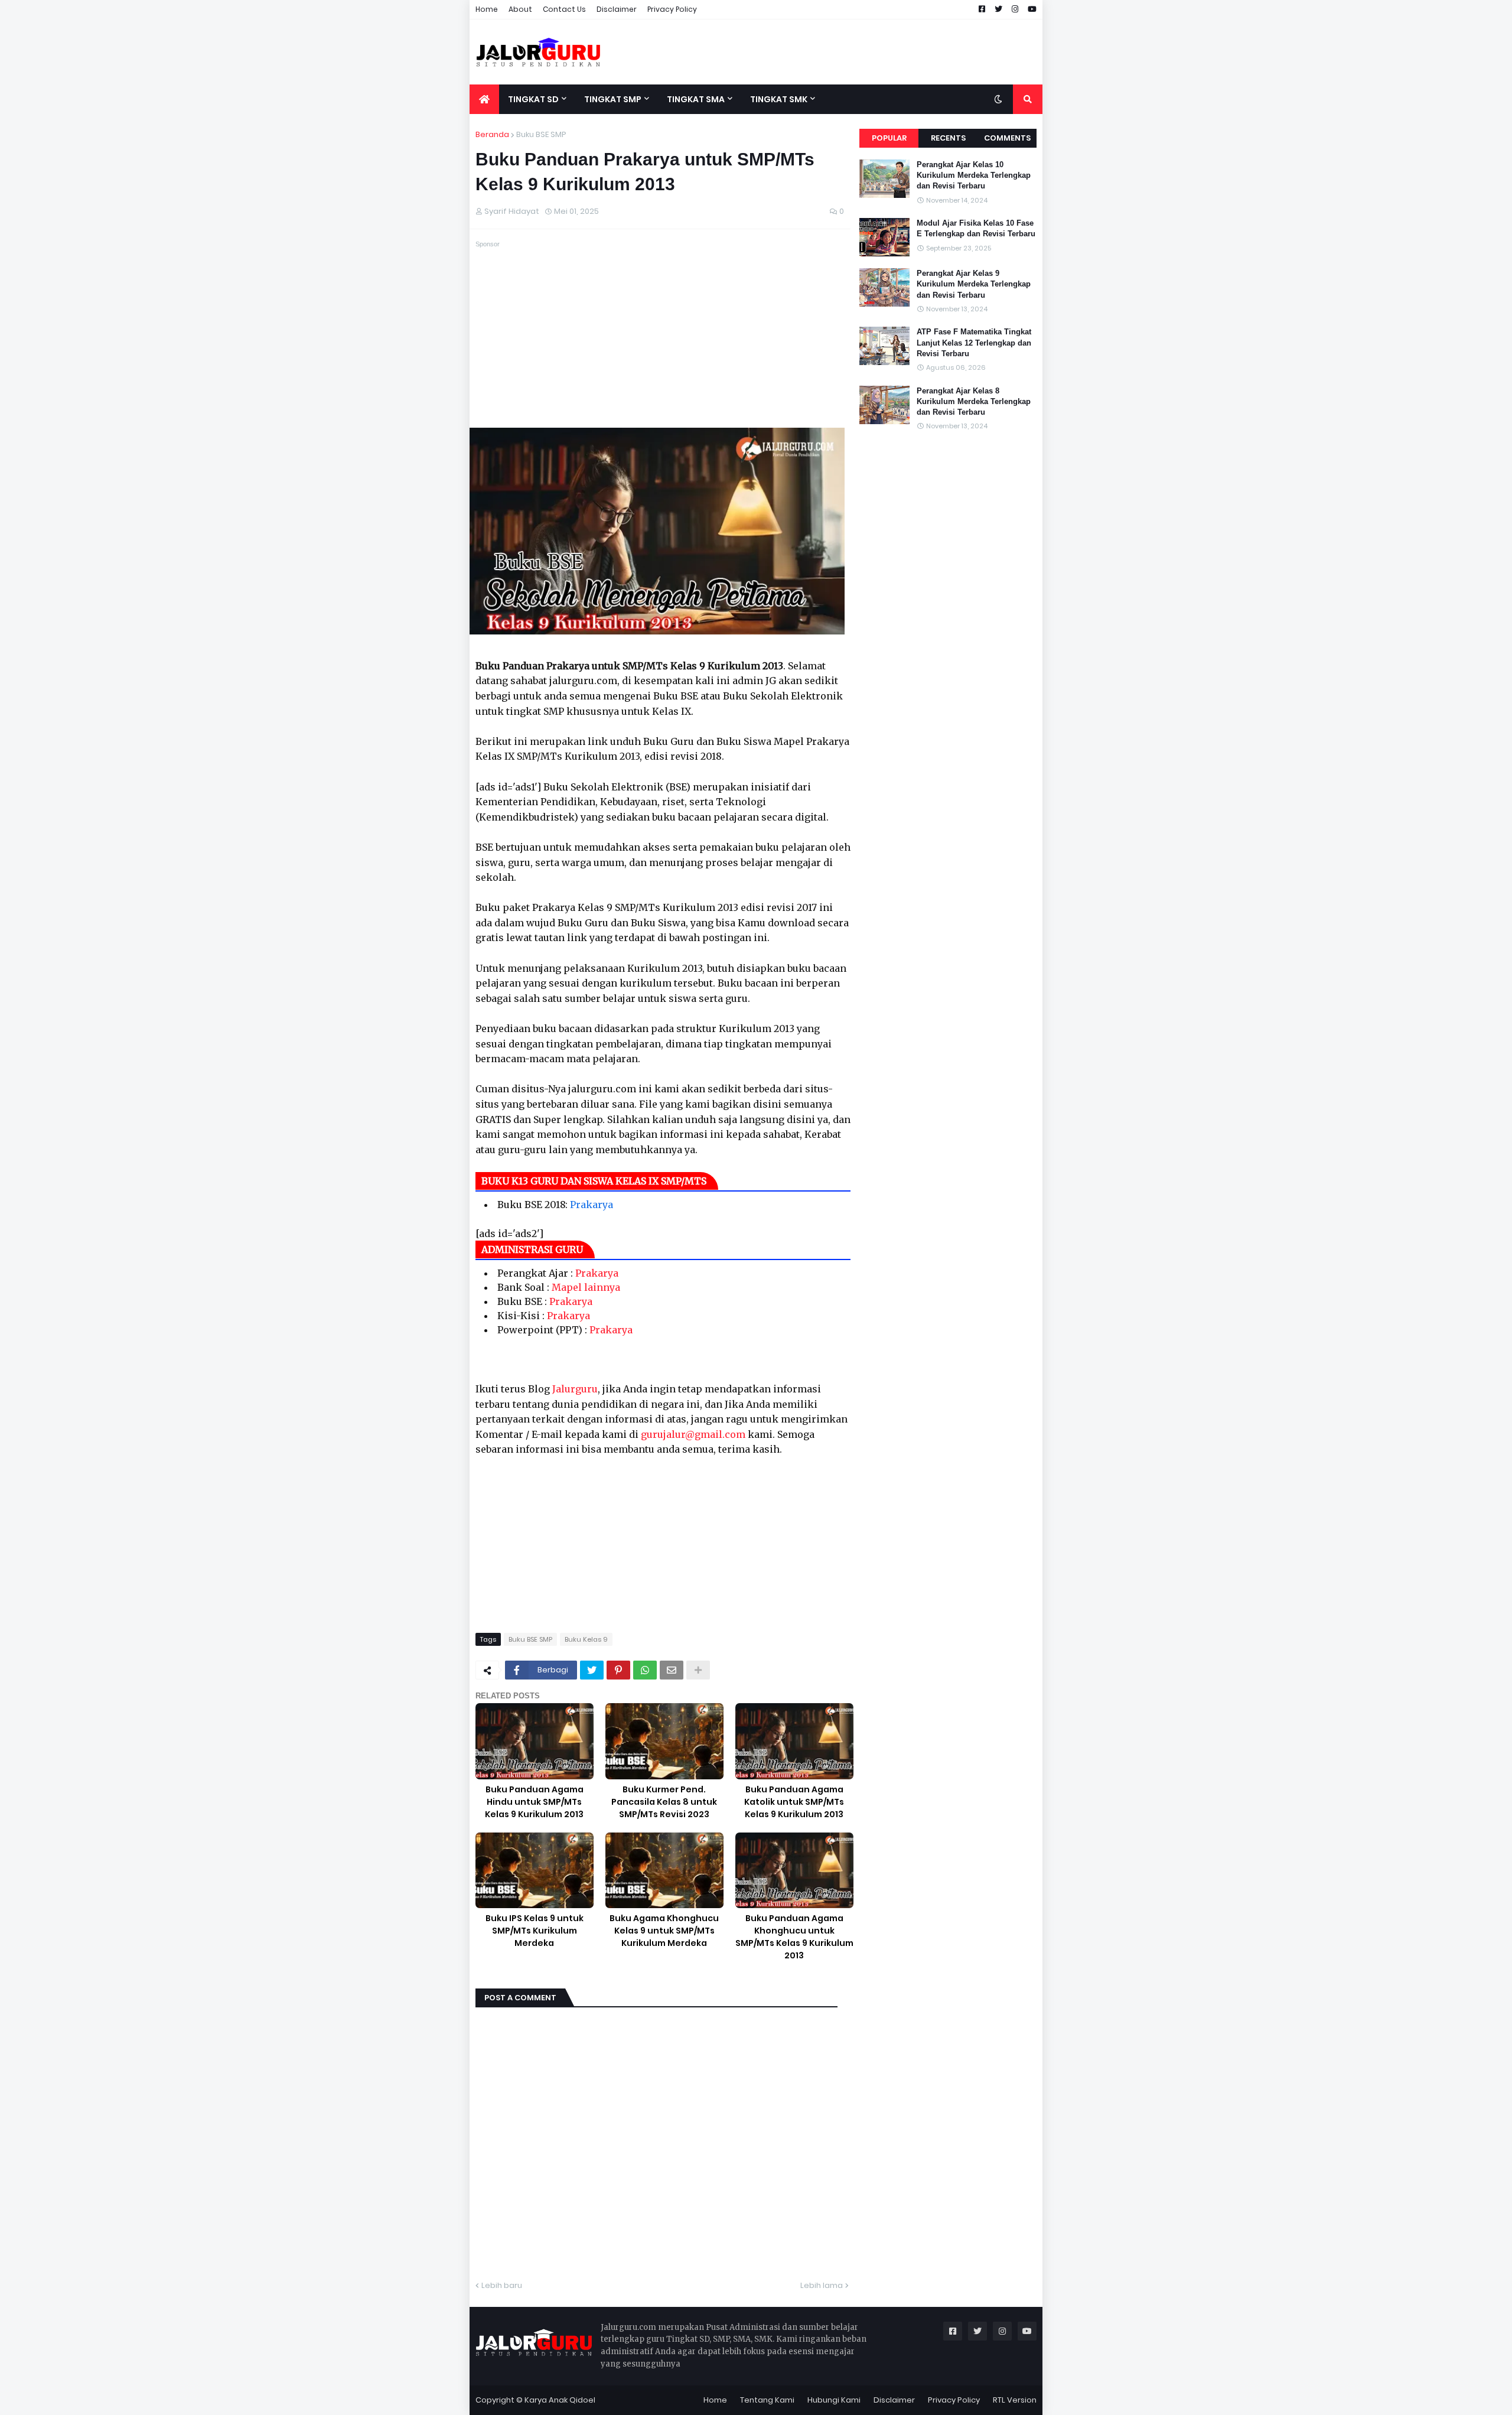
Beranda (492, 134)
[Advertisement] (827, 52)
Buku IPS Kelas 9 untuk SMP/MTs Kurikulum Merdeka (535, 1931)
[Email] (672, 1670)
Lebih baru (502, 2285)
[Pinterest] (618, 1670)
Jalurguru (575, 1389)
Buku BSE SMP (541, 134)
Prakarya (592, 1205)
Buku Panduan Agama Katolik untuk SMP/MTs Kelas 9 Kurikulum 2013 (794, 1802)
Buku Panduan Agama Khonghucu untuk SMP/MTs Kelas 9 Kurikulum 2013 (794, 1937)
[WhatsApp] (645, 1670)
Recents (948, 138)
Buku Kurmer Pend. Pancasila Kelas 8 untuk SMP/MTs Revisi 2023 (664, 1802)
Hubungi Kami (834, 2400)
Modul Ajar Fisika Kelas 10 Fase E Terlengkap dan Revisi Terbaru (976, 228)
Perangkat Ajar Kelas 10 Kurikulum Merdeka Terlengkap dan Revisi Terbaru (974, 175)
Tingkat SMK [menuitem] (779, 99)
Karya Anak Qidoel (560, 2400)
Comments (1007, 138)
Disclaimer (617, 9)
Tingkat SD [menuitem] (533, 99)
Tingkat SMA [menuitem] (696, 99)
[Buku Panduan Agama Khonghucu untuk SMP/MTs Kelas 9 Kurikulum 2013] (794, 1871)
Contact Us (564, 9)
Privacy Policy (672, 9)
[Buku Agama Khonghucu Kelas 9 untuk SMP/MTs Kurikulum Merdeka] (664, 1871)
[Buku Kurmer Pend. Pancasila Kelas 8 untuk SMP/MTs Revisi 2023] (664, 1741)
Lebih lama (822, 2285)
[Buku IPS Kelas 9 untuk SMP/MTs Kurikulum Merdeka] (535, 1871)
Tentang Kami (767, 2400)
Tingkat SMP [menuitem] (613, 99)
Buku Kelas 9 (586, 1639)
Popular (889, 138)
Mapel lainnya (586, 1287)
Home (487, 9)
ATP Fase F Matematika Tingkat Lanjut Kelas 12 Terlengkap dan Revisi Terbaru (974, 342)
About (520, 9)
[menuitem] (484, 99)
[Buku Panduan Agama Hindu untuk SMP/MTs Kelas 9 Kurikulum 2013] (535, 1741)
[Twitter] (592, 1670)
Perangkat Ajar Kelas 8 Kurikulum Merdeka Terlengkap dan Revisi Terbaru (974, 401)
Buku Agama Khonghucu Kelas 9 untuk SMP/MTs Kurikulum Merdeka (664, 1931)
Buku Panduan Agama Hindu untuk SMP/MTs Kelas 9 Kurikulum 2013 (534, 1802)
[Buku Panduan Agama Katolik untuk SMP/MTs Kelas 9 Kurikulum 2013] (794, 1741)
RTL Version (1015, 2400)
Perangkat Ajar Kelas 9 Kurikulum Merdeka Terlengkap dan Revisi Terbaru (974, 284)
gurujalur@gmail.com (693, 1434)
